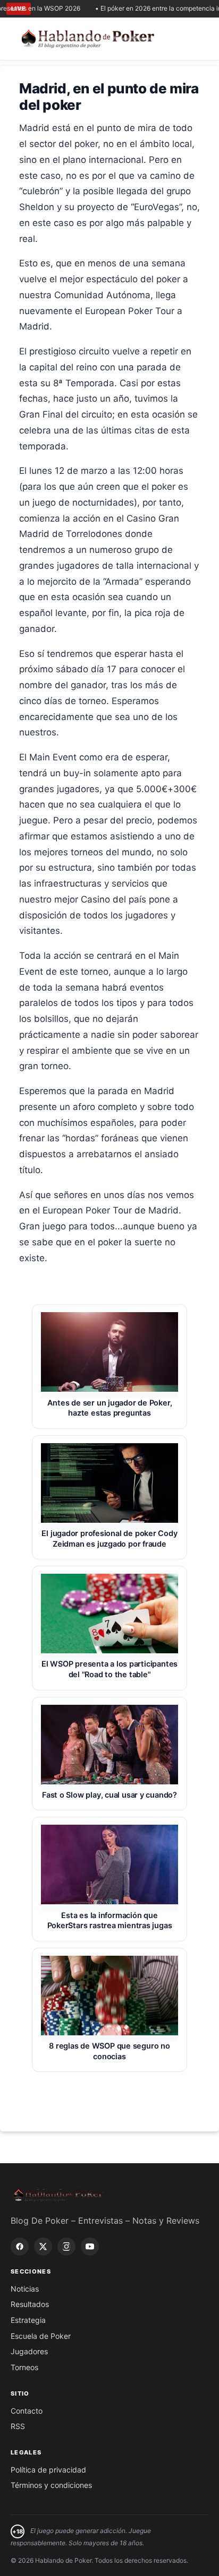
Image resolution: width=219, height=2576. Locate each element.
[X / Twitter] (43, 2247)
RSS (18, 2426)
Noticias (25, 2289)
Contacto (27, 2411)
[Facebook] (20, 2247)
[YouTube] (90, 2247)
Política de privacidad (48, 2470)
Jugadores (29, 2351)
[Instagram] (66, 2247)
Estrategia (28, 2320)
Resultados (30, 2304)
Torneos (24, 2367)
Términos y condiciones (51, 2485)
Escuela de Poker (41, 2336)
